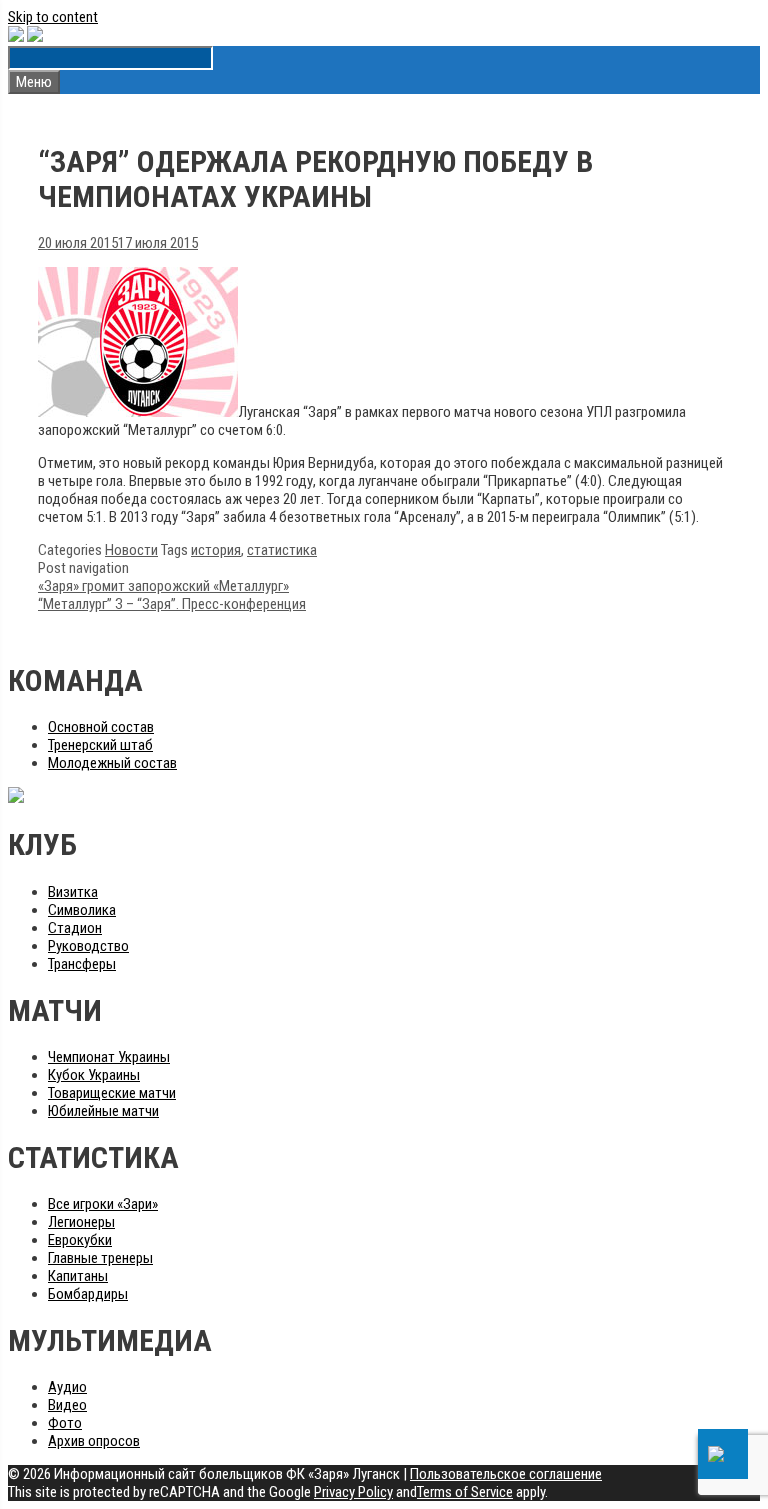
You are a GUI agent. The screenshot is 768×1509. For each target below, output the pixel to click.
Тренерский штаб (100, 745)
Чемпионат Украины (109, 1057)
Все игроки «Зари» (103, 1204)
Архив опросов (94, 1441)
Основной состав (101, 727)
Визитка (73, 892)
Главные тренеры (100, 1258)
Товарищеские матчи (112, 1093)
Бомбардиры (88, 1294)
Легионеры (81, 1222)
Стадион (75, 928)
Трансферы (82, 964)
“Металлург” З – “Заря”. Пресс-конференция (172, 604)
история (216, 550)
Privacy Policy (353, 1492)
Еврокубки (80, 1240)
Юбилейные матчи (103, 1111)
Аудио (67, 1387)
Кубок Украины (94, 1075)
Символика (82, 910)
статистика (282, 550)
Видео (67, 1405)
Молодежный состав (112, 763)
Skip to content (53, 17)
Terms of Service (465, 1492)
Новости (131, 550)
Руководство (88, 946)
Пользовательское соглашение (506, 1474)
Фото (65, 1423)
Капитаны (78, 1276)
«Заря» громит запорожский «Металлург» (163, 586)
